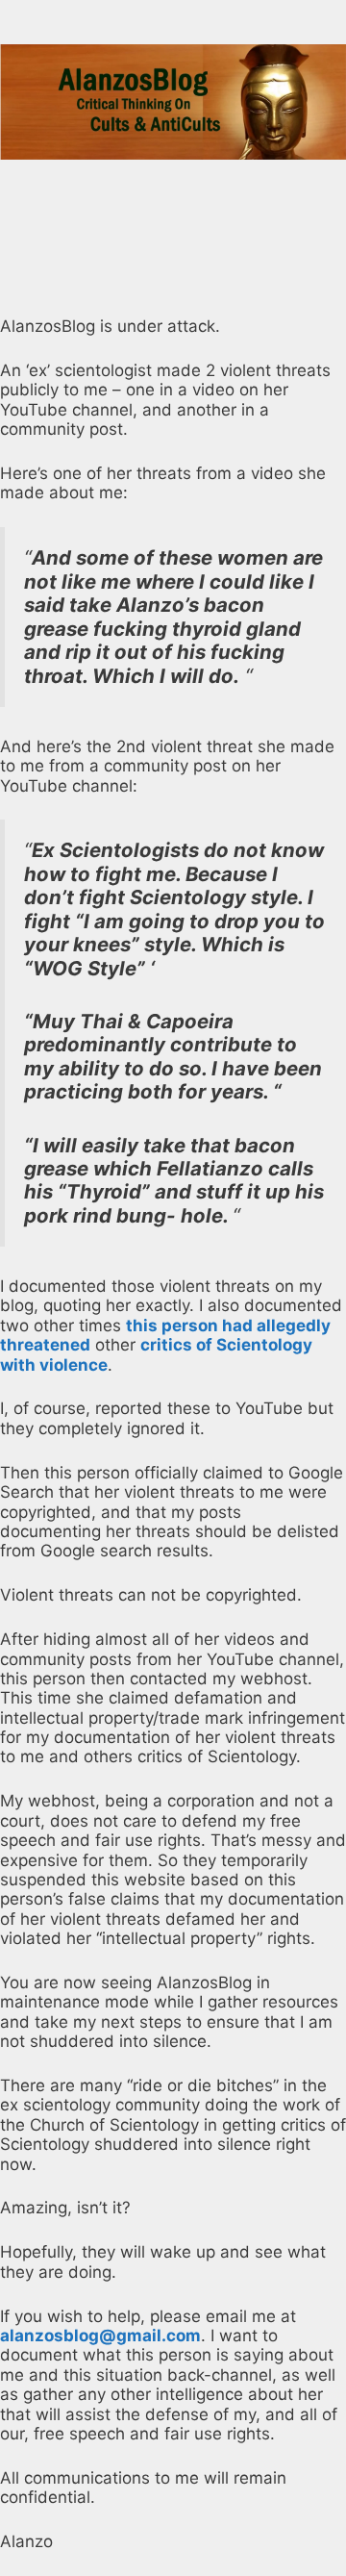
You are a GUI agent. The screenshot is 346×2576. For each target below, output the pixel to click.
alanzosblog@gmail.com (100, 2336)
